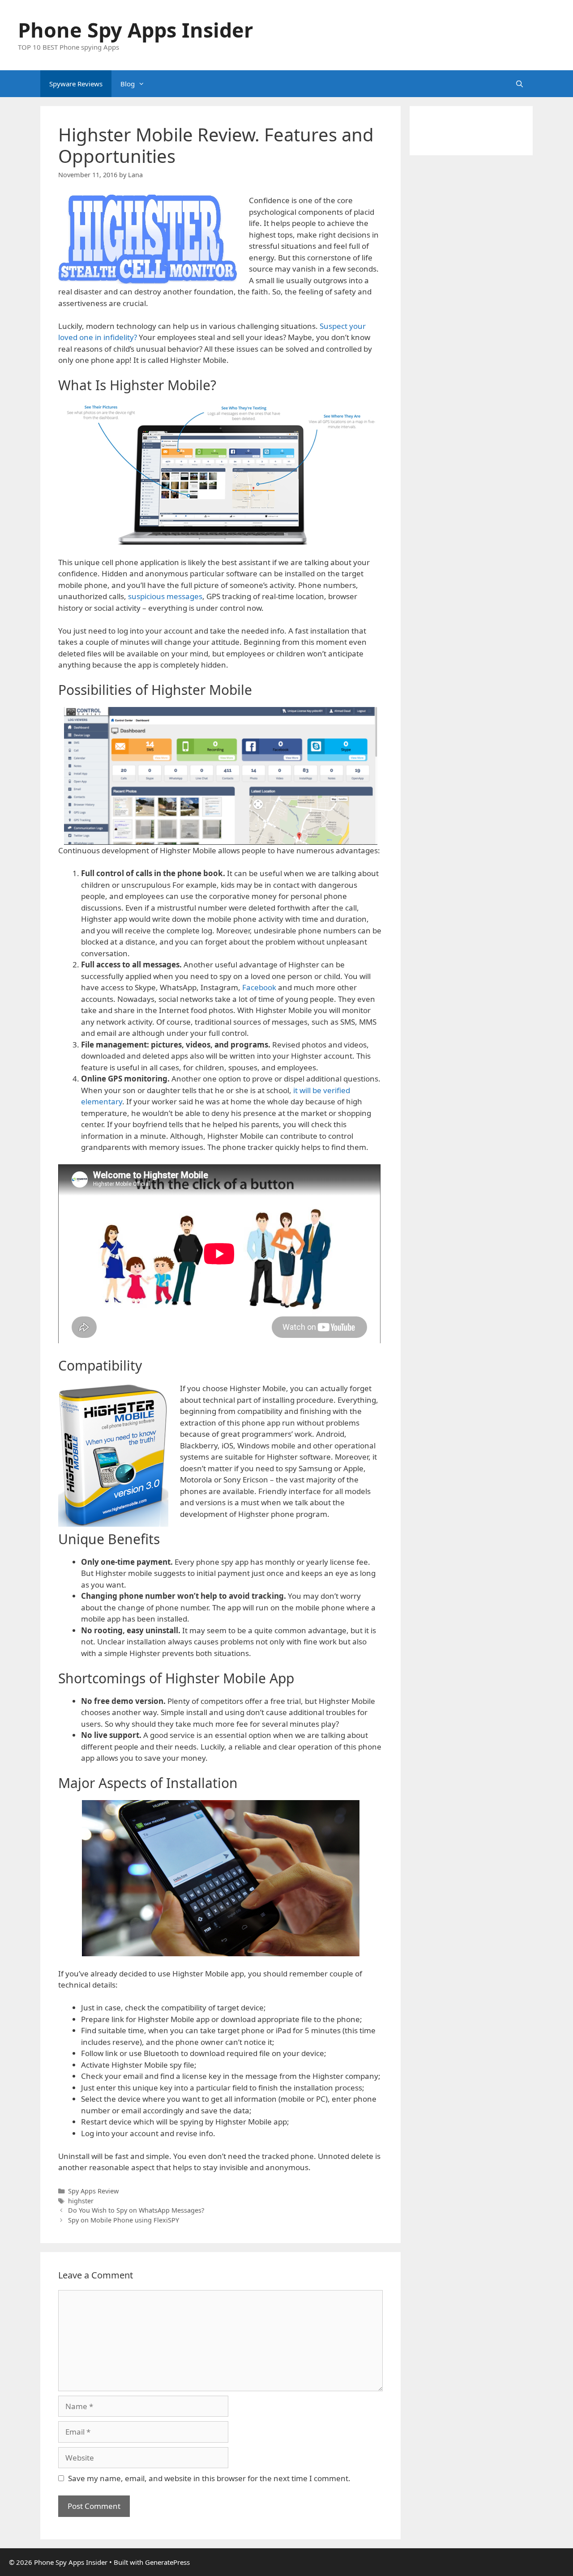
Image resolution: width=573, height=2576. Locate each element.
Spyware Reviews (76, 84)
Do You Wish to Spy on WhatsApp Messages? (136, 2210)
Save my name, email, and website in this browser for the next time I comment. (209, 2478)
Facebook (259, 987)
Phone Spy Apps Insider (135, 30)
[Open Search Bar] (520, 84)
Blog (128, 84)
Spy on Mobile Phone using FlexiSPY (124, 2220)
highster (81, 2201)
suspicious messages (165, 596)
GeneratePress (167, 2562)
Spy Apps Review (93, 2191)
